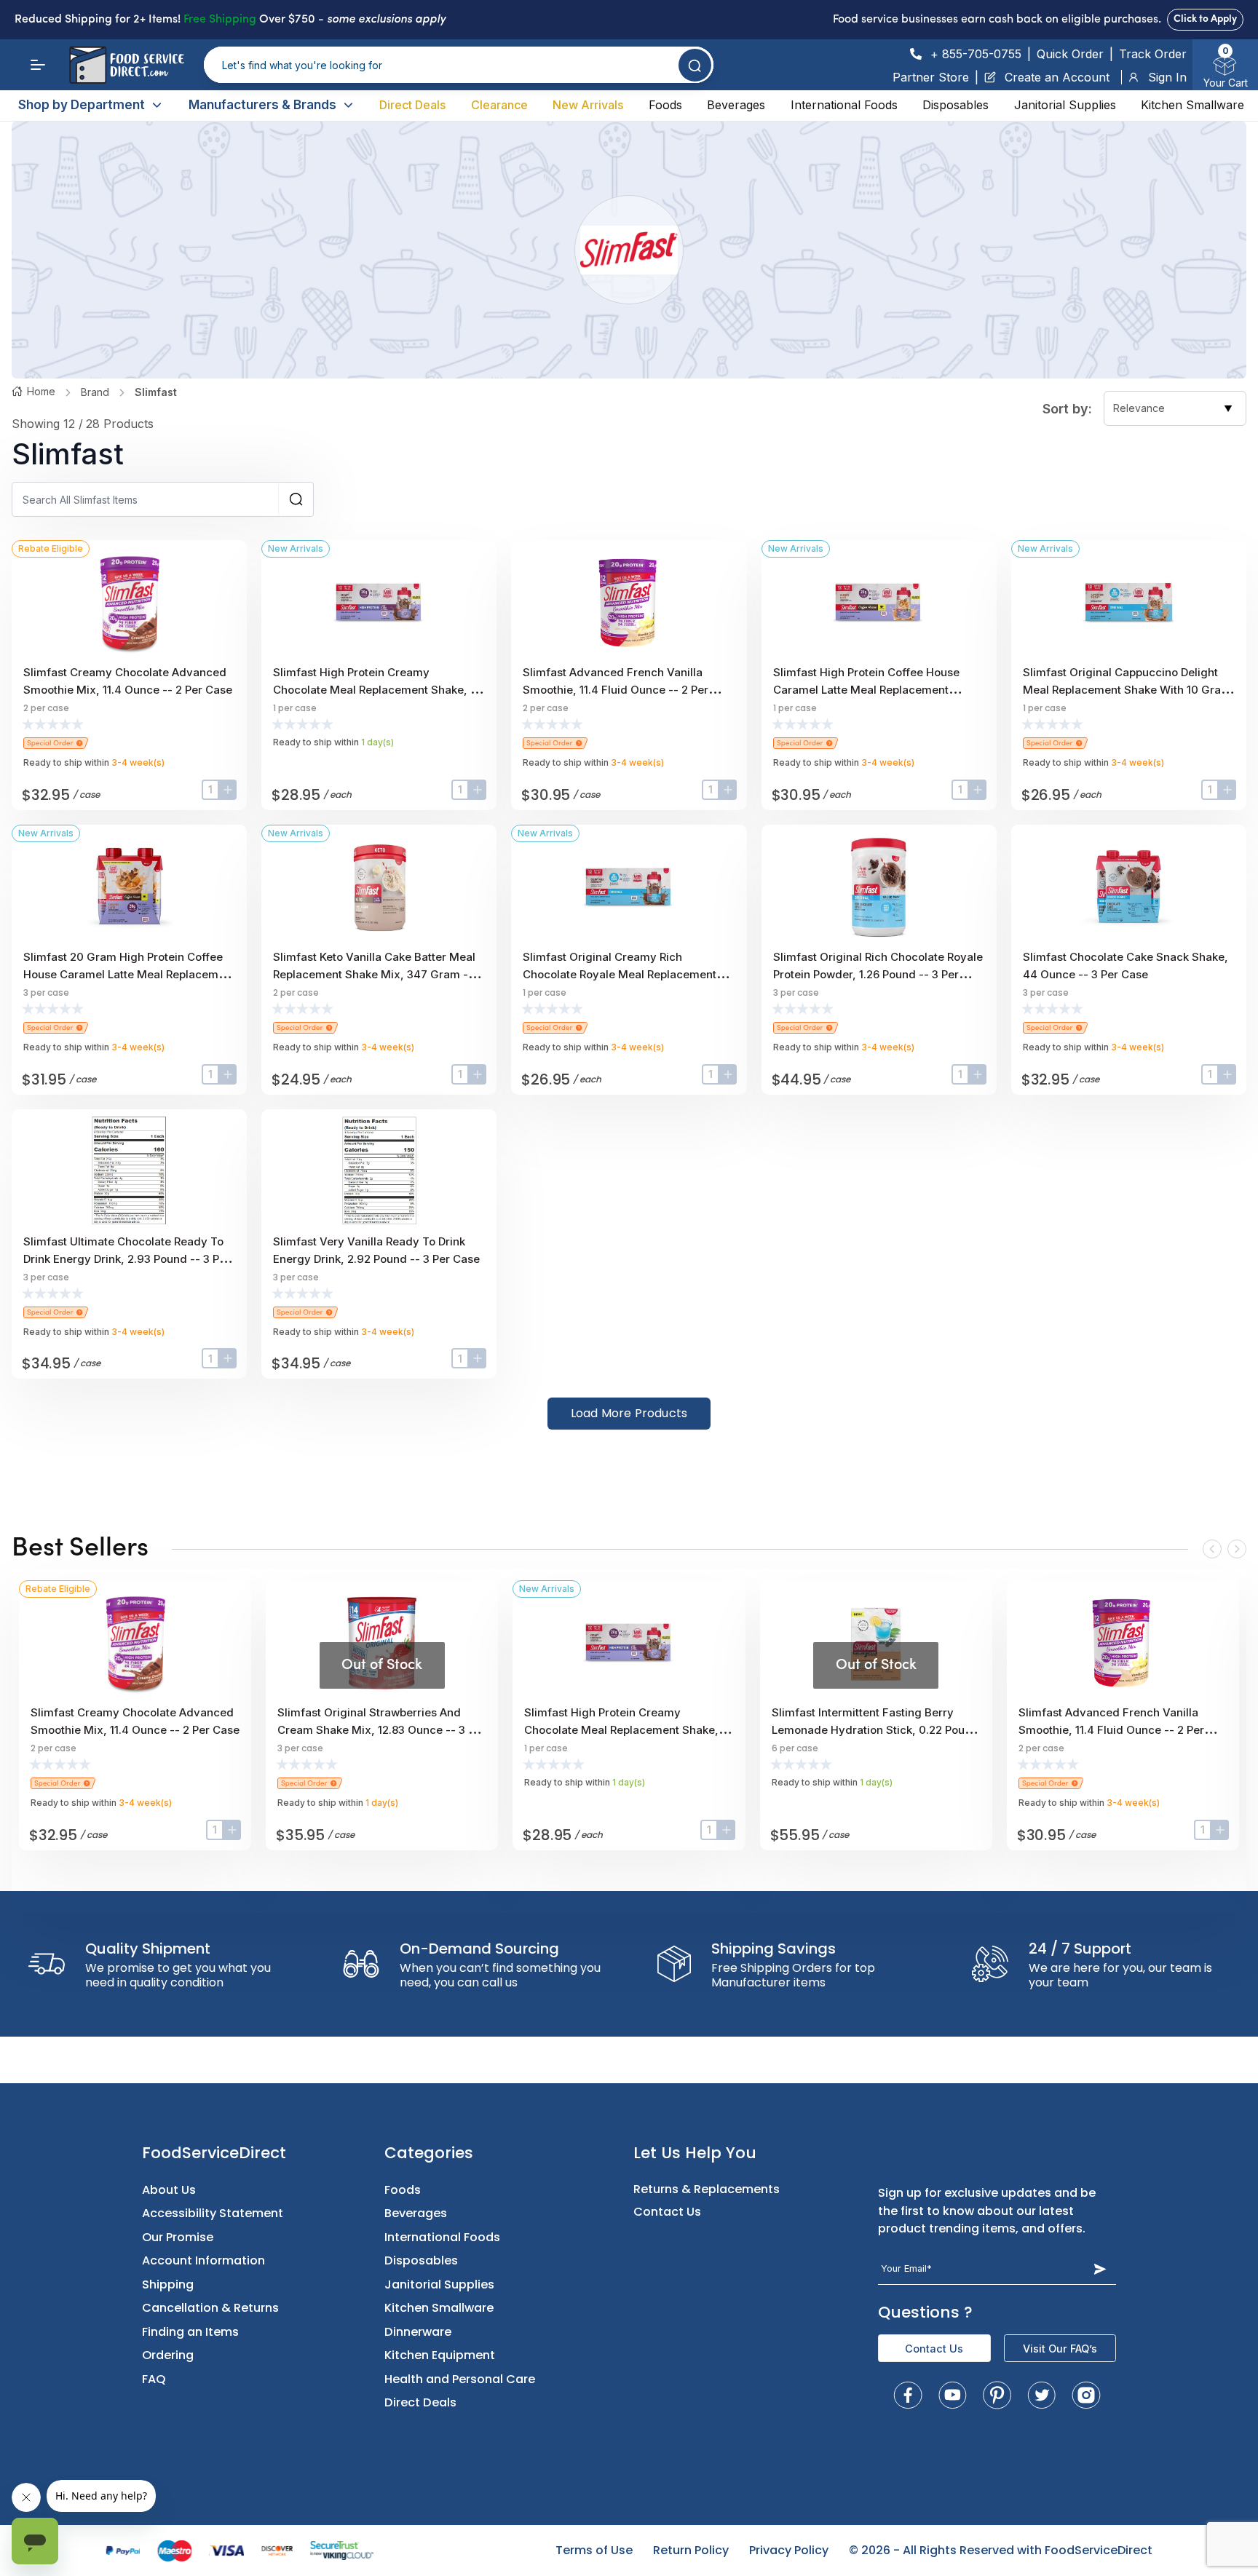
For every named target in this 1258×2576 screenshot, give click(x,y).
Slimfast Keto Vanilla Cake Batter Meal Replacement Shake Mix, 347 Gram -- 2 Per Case (378, 974)
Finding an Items (190, 2332)
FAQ (154, 2379)
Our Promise (178, 2237)
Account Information (203, 2260)
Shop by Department (82, 105)
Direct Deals (412, 105)
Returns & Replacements (707, 2189)
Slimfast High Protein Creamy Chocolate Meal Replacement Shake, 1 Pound (374, 690)
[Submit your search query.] (695, 65)
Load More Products (629, 1413)
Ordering (168, 2355)
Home (41, 391)
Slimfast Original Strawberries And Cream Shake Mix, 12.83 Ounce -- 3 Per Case (381, 1730)
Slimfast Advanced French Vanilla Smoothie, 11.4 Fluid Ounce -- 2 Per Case (616, 690)
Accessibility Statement (213, 2213)
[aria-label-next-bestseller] (1237, 1549)
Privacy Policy (789, 2550)
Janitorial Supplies (1065, 105)
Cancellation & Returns (210, 2308)
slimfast (156, 392)
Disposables (956, 105)
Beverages (736, 105)
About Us (169, 2190)
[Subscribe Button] (1100, 2269)
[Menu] (38, 65)
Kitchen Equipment (440, 2355)
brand (95, 392)
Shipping (168, 2284)
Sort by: (1067, 409)
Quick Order (1070, 54)
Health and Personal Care (460, 2379)
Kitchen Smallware (1192, 105)
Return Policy (691, 2550)
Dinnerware (418, 2332)
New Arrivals (588, 105)
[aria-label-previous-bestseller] (1212, 1549)
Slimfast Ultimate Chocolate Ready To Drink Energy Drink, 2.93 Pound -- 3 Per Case (127, 1259)
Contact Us (667, 2212)
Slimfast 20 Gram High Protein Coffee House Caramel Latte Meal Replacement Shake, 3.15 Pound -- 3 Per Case (129, 974)
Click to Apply (1205, 19)
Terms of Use (594, 2550)
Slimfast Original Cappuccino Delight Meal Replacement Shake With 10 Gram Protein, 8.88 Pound (1127, 690)
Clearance (499, 105)
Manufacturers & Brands (262, 105)
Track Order (1153, 54)
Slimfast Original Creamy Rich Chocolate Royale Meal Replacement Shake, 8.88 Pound (620, 974)
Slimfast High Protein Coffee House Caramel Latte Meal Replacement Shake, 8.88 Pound (866, 690)
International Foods (844, 105)
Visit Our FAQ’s (1060, 2349)
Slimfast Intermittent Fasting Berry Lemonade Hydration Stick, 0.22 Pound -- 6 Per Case (875, 1730)
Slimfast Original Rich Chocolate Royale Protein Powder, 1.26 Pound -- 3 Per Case (878, 974)
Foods (665, 105)
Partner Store (931, 77)
